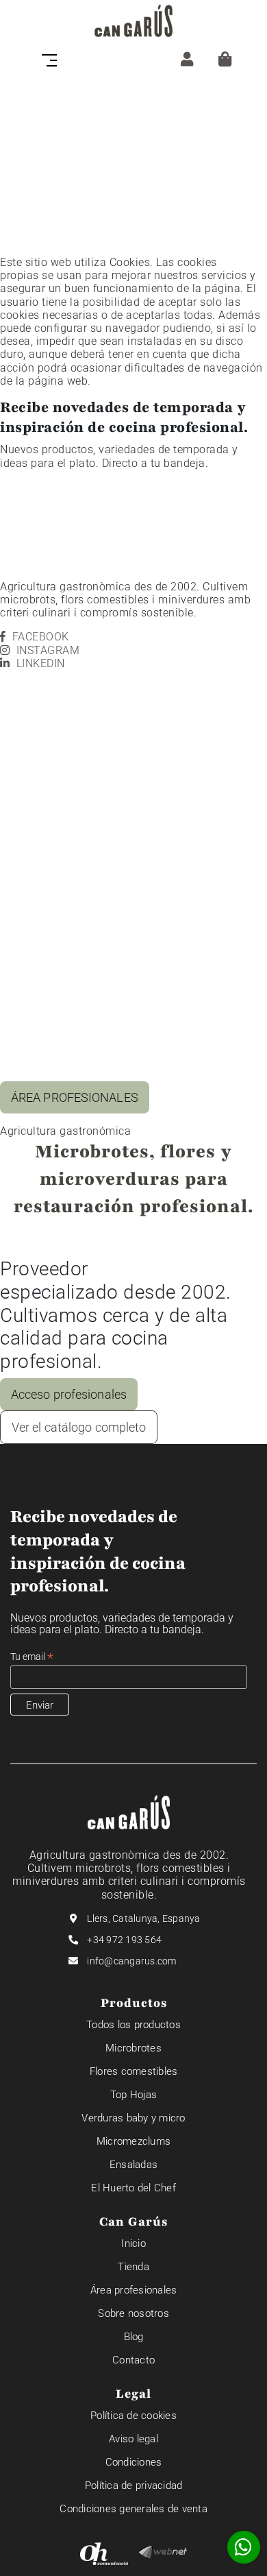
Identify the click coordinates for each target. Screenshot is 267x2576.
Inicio (133, 2243)
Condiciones (134, 2462)
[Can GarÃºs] (133, 21)
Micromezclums (133, 2141)
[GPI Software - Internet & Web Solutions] (163, 2552)
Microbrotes (133, 2048)
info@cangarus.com (131, 1961)
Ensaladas (133, 2165)
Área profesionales (134, 2290)
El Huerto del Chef (133, 2188)
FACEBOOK (41, 637)
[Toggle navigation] (53, 59)
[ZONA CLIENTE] (187, 59)
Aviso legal (133, 2439)
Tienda (133, 2267)
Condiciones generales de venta (133, 2509)
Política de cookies (133, 2416)
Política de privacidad (134, 2485)
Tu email (32, 1657)
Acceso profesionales (69, 1394)
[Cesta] (225, 59)
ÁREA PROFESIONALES (75, 1097)
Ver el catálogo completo (79, 1427)
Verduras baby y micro (133, 2118)
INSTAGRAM (48, 650)
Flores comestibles (134, 2071)
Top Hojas (133, 2095)
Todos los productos (133, 2025)
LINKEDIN (41, 663)
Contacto (133, 2360)
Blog (134, 2337)
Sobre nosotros (133, 2313)
